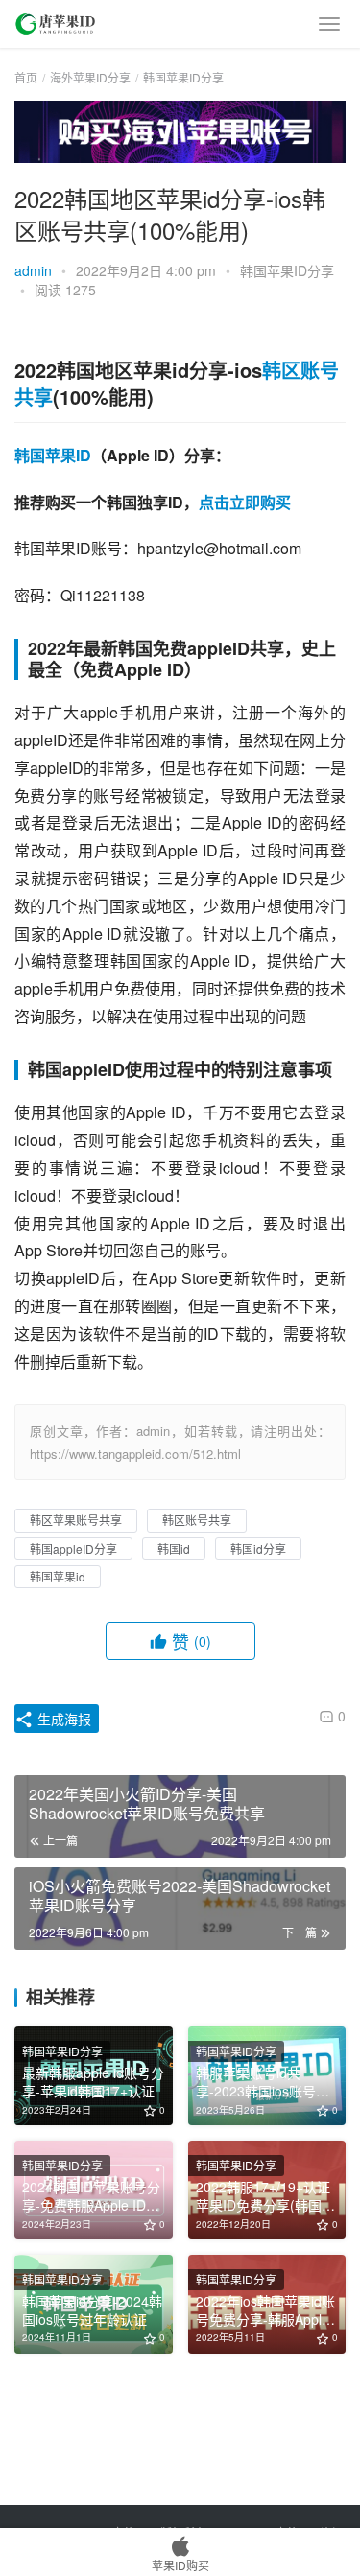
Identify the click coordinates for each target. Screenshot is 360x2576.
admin (33, 270)
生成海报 (62, 1719)
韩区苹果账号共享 (76, 1520)
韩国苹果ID (53, 455)
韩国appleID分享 (73, 1548)
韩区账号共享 (197, 1520)
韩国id (174, 1548)
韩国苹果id (58, 1576)
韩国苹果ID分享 (287, 270)
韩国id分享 (258, 1548)
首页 (26, 77)
